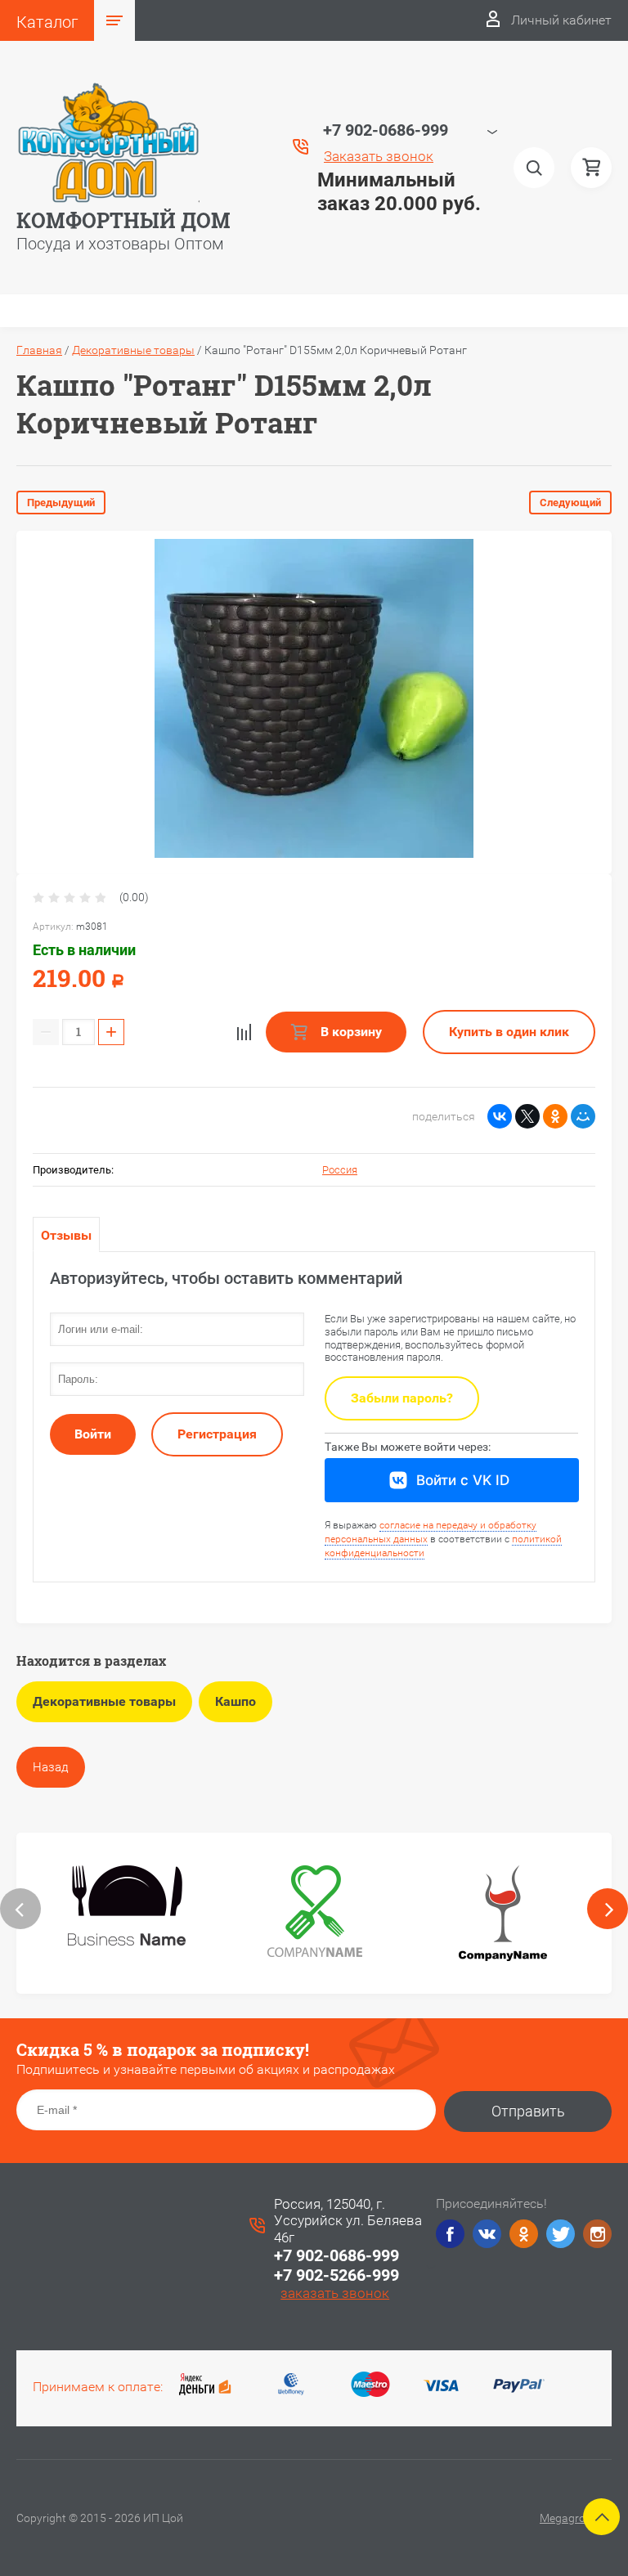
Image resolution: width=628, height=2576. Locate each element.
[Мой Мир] (583, 1116)
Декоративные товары (133, 350)
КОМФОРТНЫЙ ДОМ (123, 220)
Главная (39, 350)
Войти (93, 1434)
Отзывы (66, 1235)
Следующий (570, 503)
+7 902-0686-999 (336, 2255)
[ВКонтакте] (500, 1116)
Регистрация (217, 1434)
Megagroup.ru (576, 2518)
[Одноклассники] (555, 1116)
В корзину (350, 1032)
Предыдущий (61, 503)
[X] (527, 1116)
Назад (51, 1767)
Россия (340, 1170)
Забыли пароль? (402, 1398)
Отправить (528, 2111)
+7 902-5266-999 (336, 2275)
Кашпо (235, 1701)
